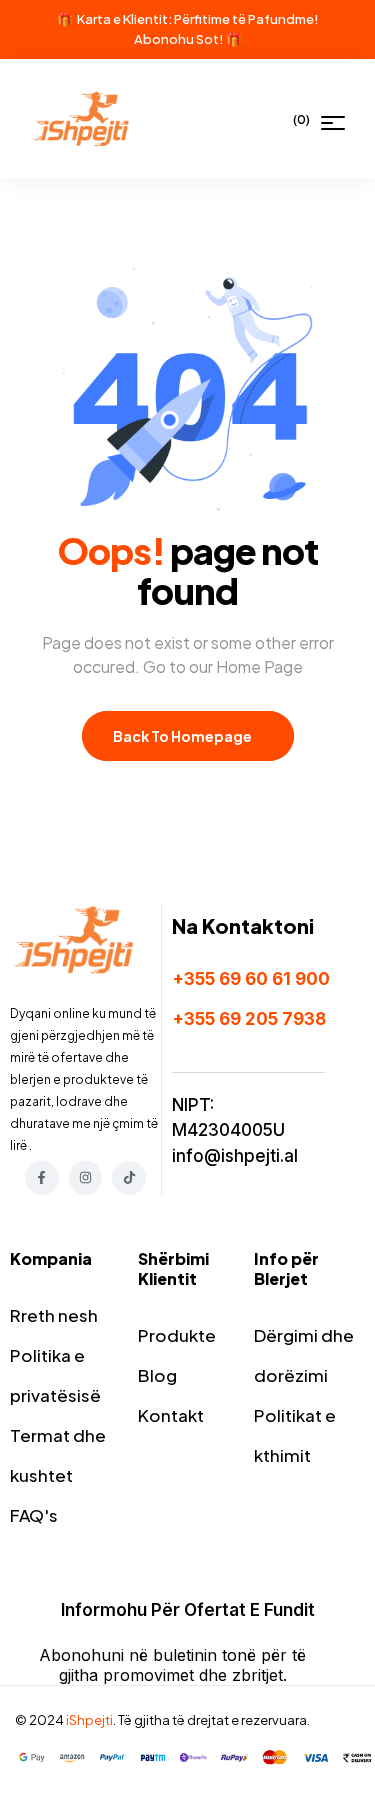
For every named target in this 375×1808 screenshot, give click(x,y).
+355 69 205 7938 (249, 1019)
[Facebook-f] (42, 1178)
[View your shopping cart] (282, 118)
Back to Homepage (183, 736)
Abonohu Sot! (179, 39)
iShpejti (89, 1720)
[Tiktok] (129, 1178)
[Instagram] (86, 1178)
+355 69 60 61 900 (251, 979)
